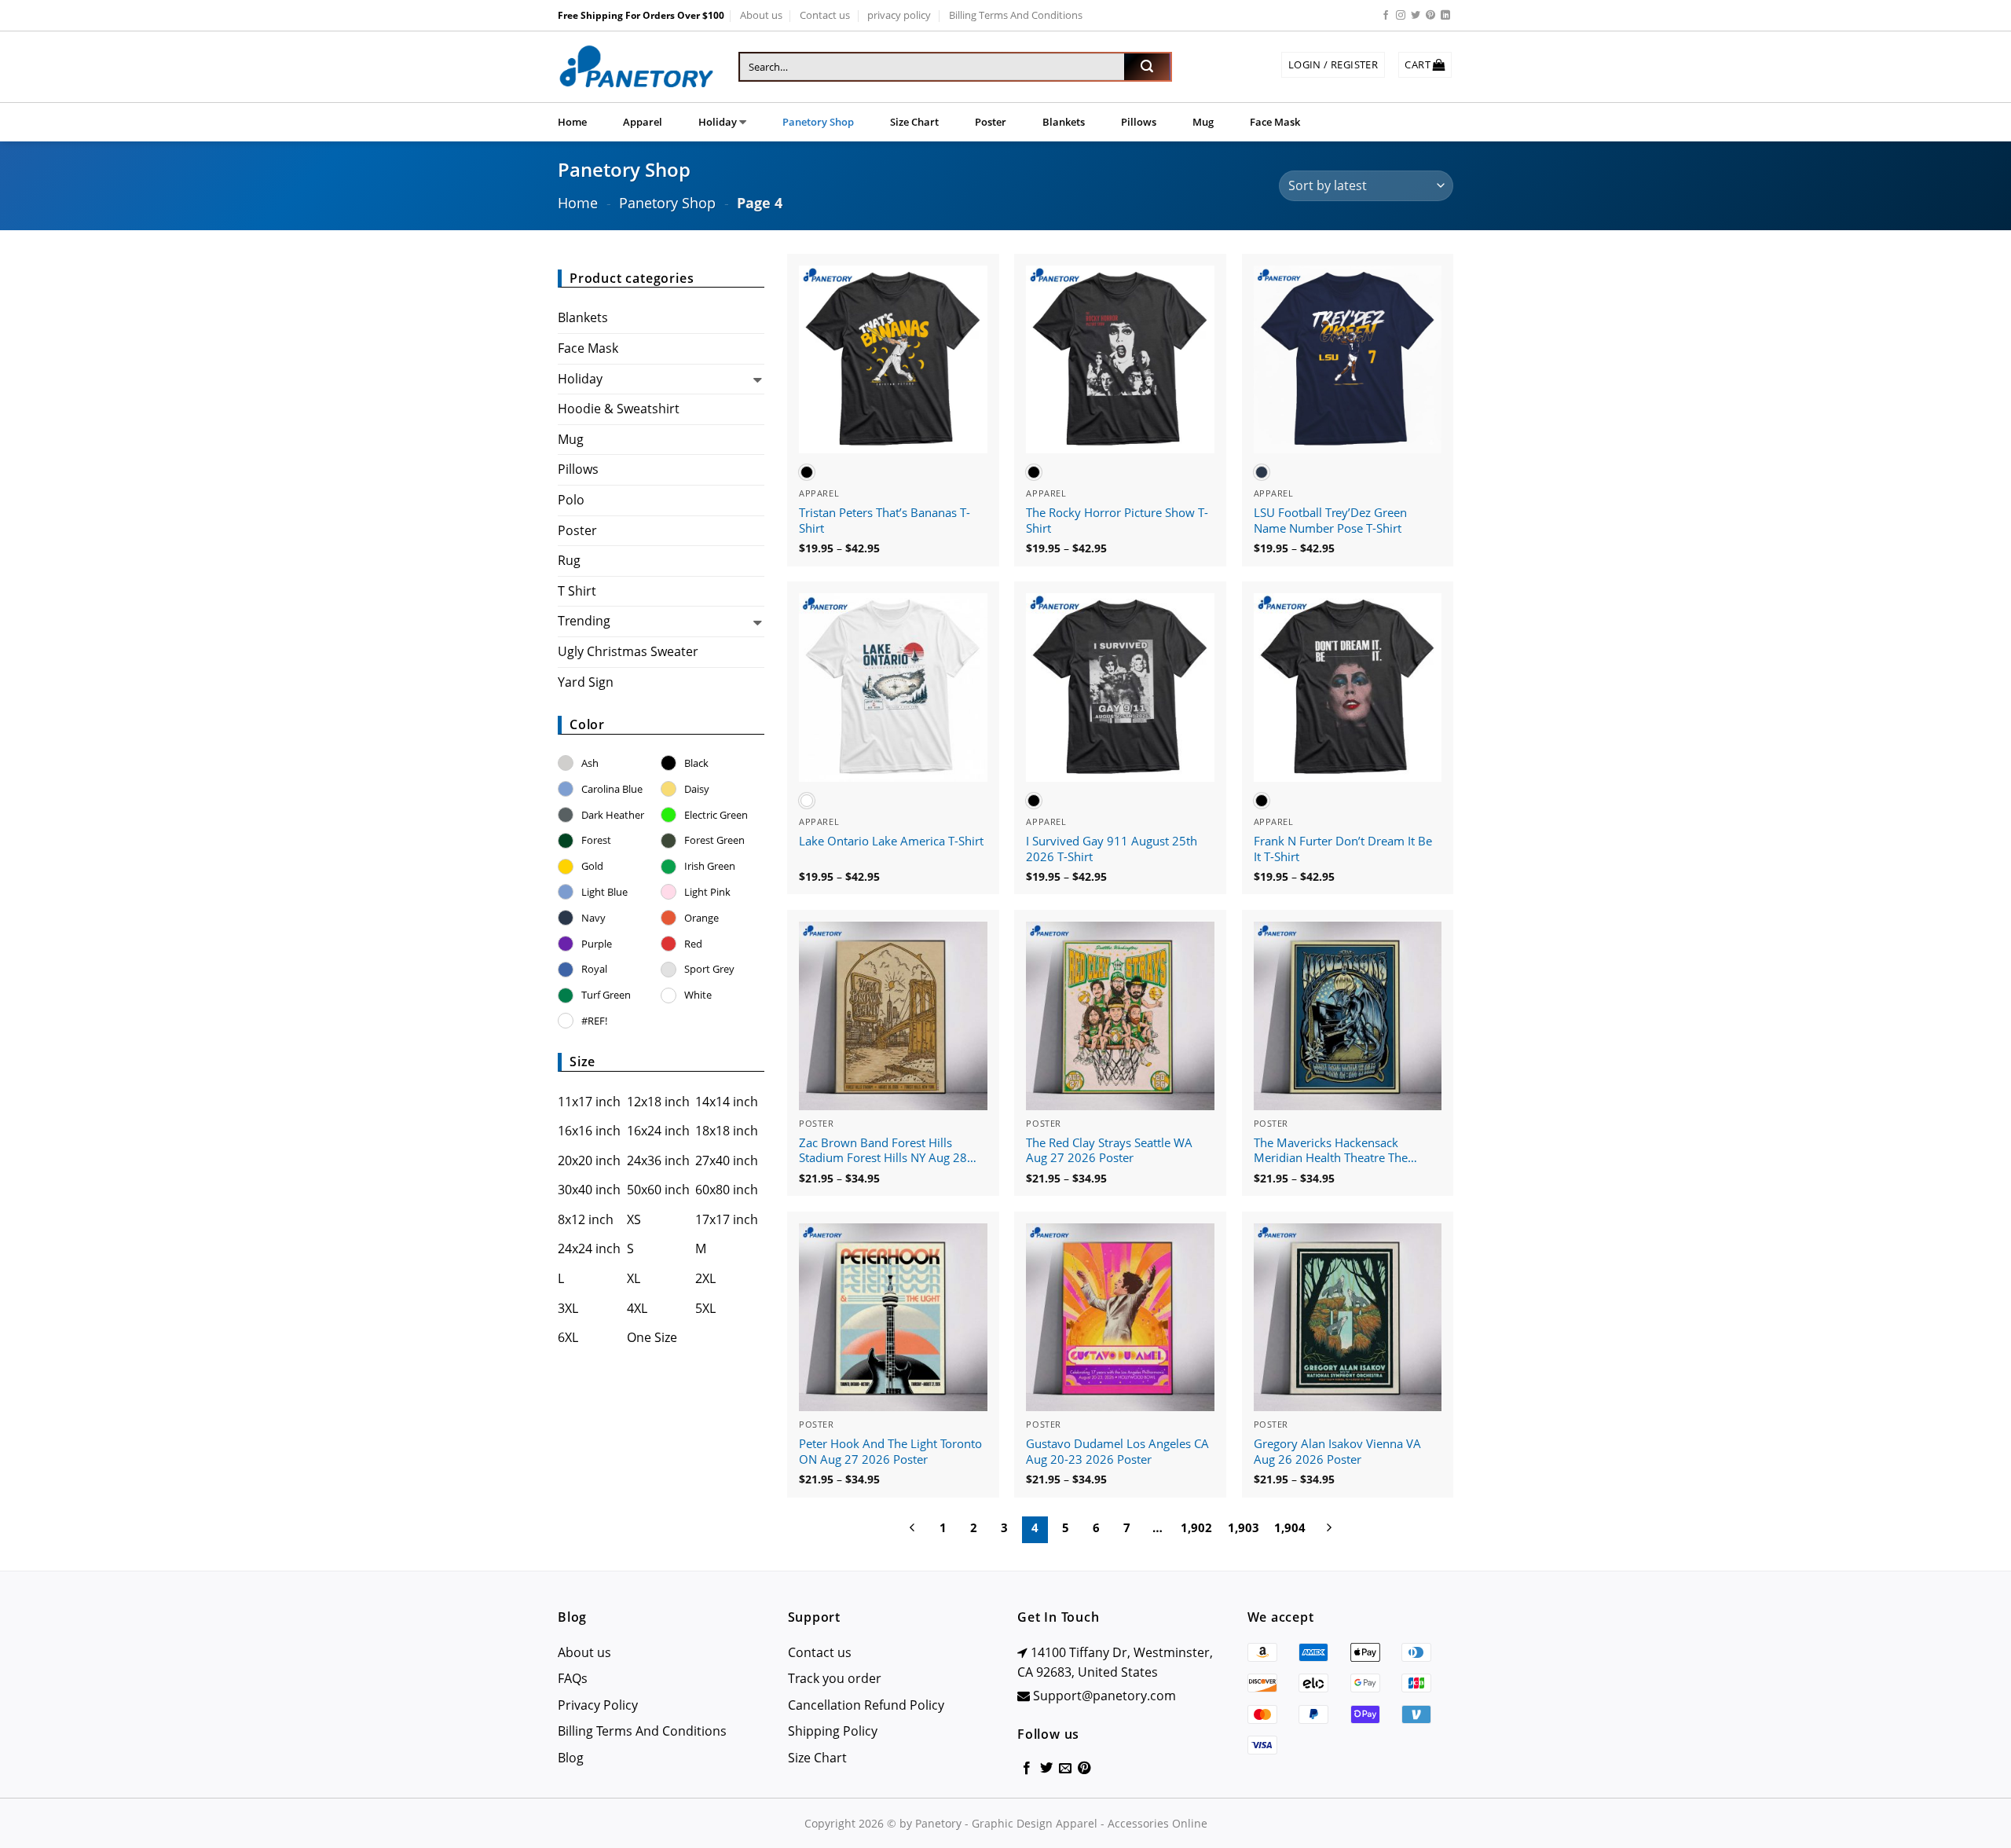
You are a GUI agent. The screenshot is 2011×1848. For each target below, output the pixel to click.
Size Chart (914, 122)
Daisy (697, 789)
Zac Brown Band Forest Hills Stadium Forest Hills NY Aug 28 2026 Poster (883, 1151)
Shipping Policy (833, 1731)
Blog (571, 1758)
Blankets (1064, 122)
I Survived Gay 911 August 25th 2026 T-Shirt (1112, 849)
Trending (584, 621)
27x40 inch (727, 1160)
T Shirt (577, 591)
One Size (652, 1337)
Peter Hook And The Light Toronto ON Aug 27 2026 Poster (890, 1452)
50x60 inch (658, 1190)
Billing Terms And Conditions (1016, 15)
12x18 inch (658, 1102)
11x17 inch (589, 1102)
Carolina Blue (612, 789)
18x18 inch (727, 1131)
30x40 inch (589, 1190)
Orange (701, 918)
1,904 (1290, 1527)
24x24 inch (589, 1248)
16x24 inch (658, 1131)
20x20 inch (589, 1160)
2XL (705, 1278)
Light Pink (707, 892)
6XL (568, 1337)
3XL (568, 1308)
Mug (1203, 122)
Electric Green (716, 815)
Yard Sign (586, 682)
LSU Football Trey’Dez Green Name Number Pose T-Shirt (1330, 521)
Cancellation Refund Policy (866, 1705)
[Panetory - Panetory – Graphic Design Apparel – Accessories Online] (636, 67)
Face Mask (1275, 122)
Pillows (1139, 122)
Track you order (835, 1678)
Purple (597, 944)
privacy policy (899, 15)
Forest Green (714, 840)
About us (761, 15)
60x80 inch (727, 1190)
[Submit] (1147, 67)
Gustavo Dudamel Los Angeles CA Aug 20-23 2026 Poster (1117, 1452)
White (698, 995)
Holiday (718, 122)
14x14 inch (727, 1102)
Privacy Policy (598, 1705)
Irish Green (710, 866)
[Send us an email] (1065, 1769)
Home (572, 122)
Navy (593, 918)
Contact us (825, 15)
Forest (596, 840)
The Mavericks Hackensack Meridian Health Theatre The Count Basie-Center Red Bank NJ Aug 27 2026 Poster (1340, 1151)
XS (634, 1219)
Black (696, 763)
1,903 (1244, 1527)
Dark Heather (613, 815)
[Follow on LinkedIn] (1445, 16)
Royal (594, 969)
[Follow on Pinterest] (1430, 16)
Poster (991, 122)
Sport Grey (709, 969)
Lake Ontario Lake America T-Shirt (891, 841)
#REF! (594, 1021)
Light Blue (604, 892)
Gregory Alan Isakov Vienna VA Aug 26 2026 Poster (1337, 1452)
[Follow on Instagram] (1401, 16)
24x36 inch (658, 1160)
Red (693, 944)
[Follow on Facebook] (1386, 16)
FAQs (573, 1678)
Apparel (643, 122)
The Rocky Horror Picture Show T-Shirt (1117, 521)
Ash (590, 763)
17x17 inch (727, 1219)
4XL (637, 1308)
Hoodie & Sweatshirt (619, 409)
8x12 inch (586, 1219)
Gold (592, 866)
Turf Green (606, 995)
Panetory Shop (818, 122)
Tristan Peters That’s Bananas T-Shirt (885, 521)
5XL (705, 1308)
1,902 (1196, 1527)
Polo (571, 500)
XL (634, 1278)
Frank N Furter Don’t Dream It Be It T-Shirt (1343, 849)
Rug (569, 560)
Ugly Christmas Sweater (628, 651)
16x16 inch (589, 1131)
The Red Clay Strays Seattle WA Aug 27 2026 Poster (1109, 1151)
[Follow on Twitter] (1416, 16)
